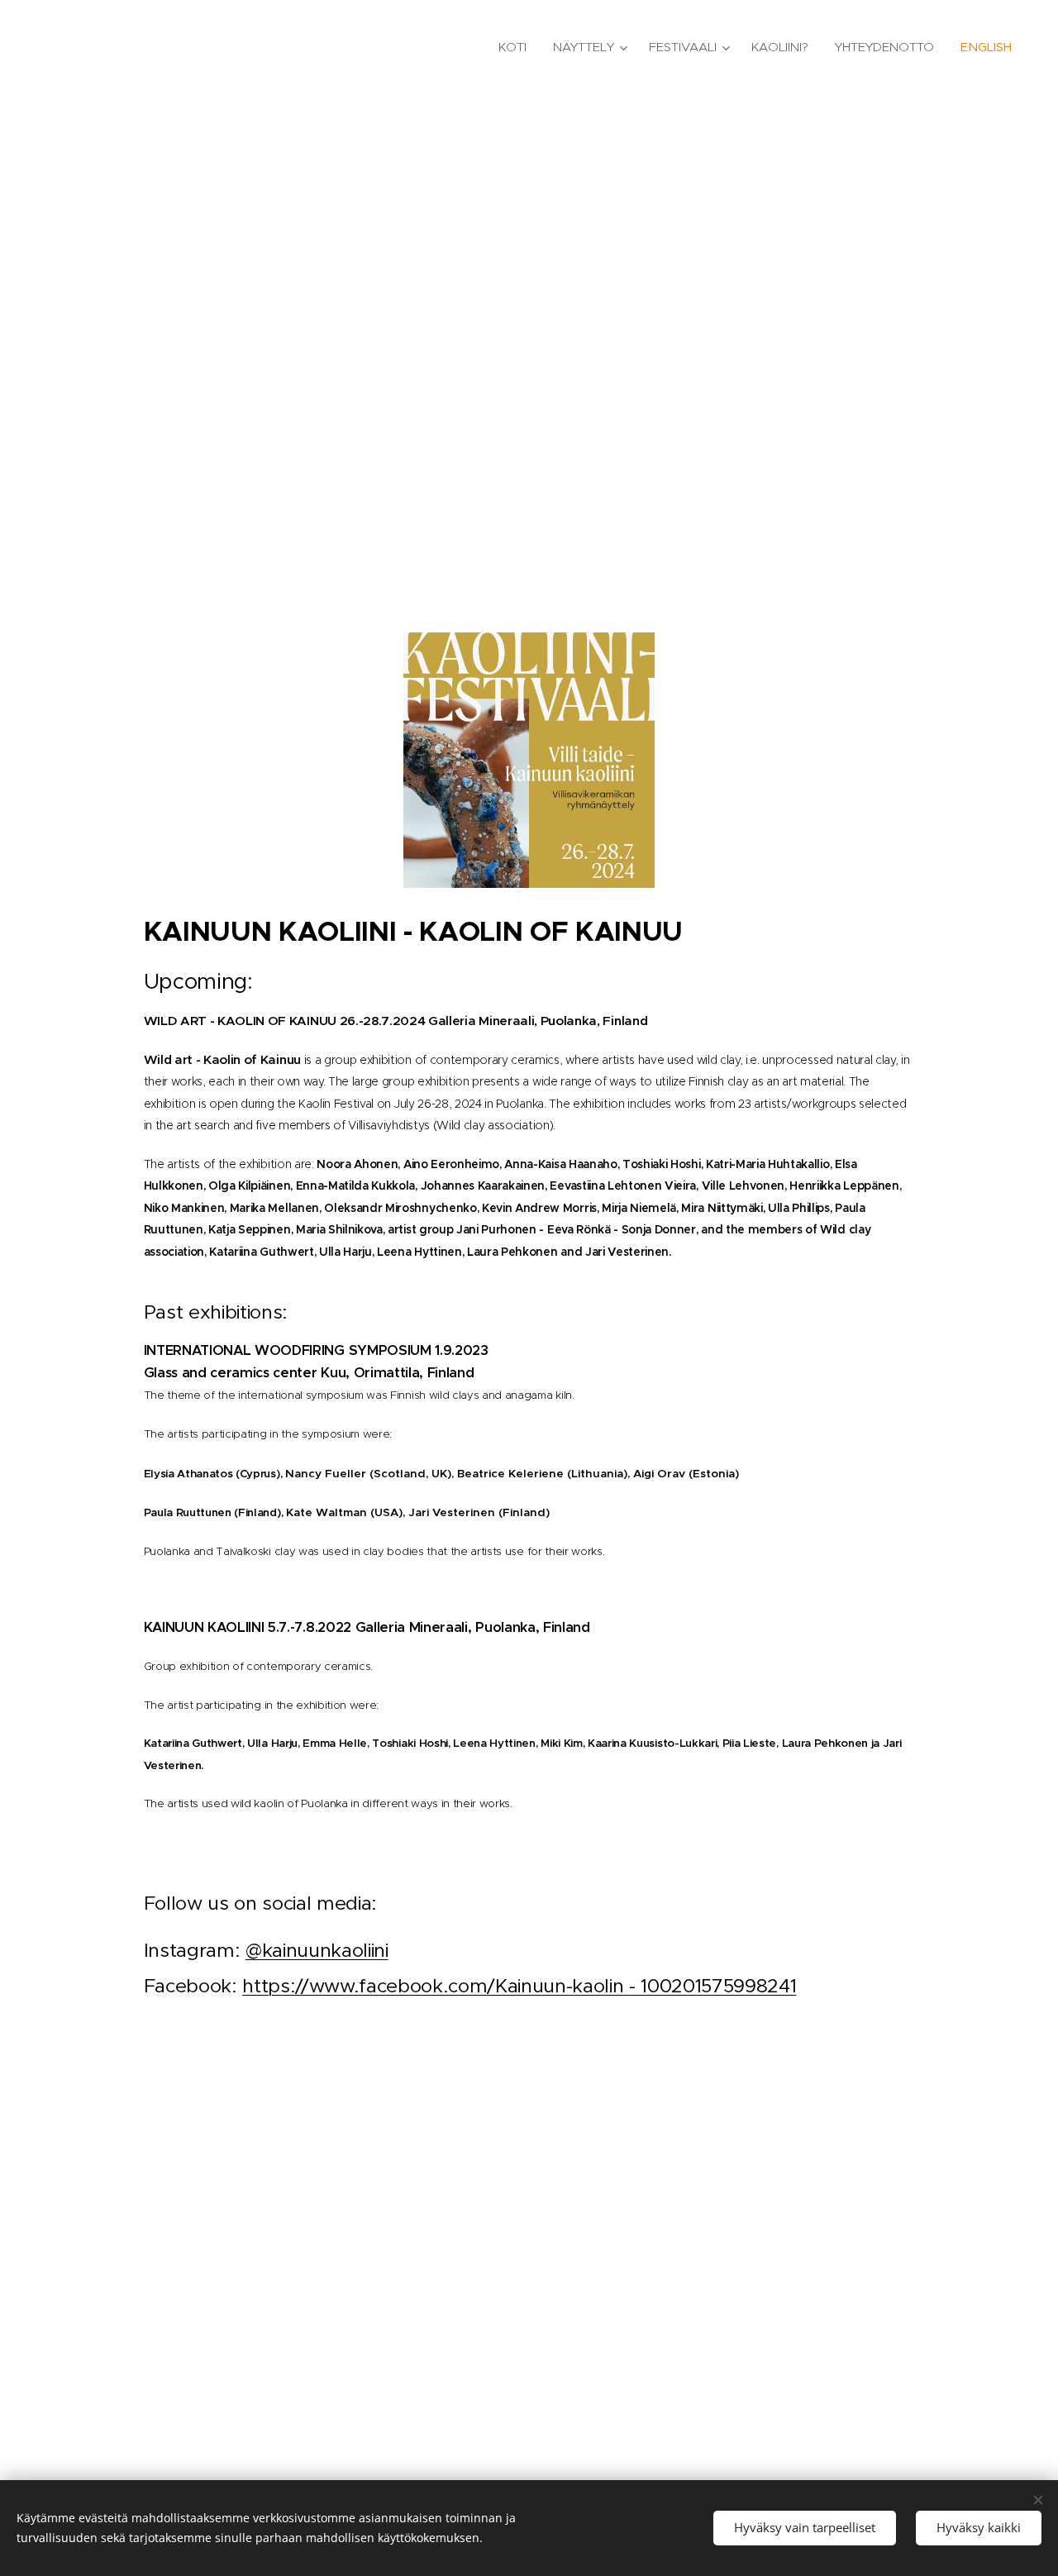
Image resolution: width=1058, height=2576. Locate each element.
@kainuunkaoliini (317, 1950)
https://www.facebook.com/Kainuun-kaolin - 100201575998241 (519, 1986)
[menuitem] (517, 47)
